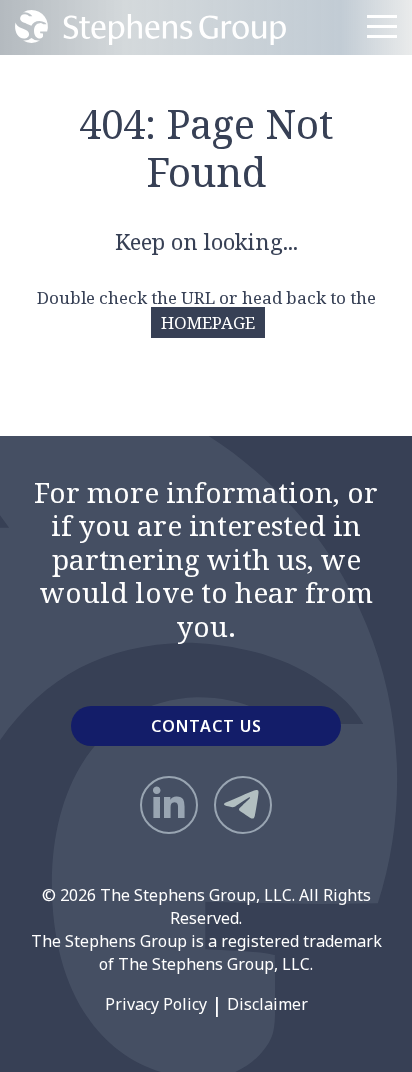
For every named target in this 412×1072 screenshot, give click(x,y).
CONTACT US (206, 726)
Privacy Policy (156, 1004)
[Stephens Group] (150, 27)
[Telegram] (243, 805)
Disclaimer (267, 1004)
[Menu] (382, 27)
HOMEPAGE (208, 322)
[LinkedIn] (169, 805)
